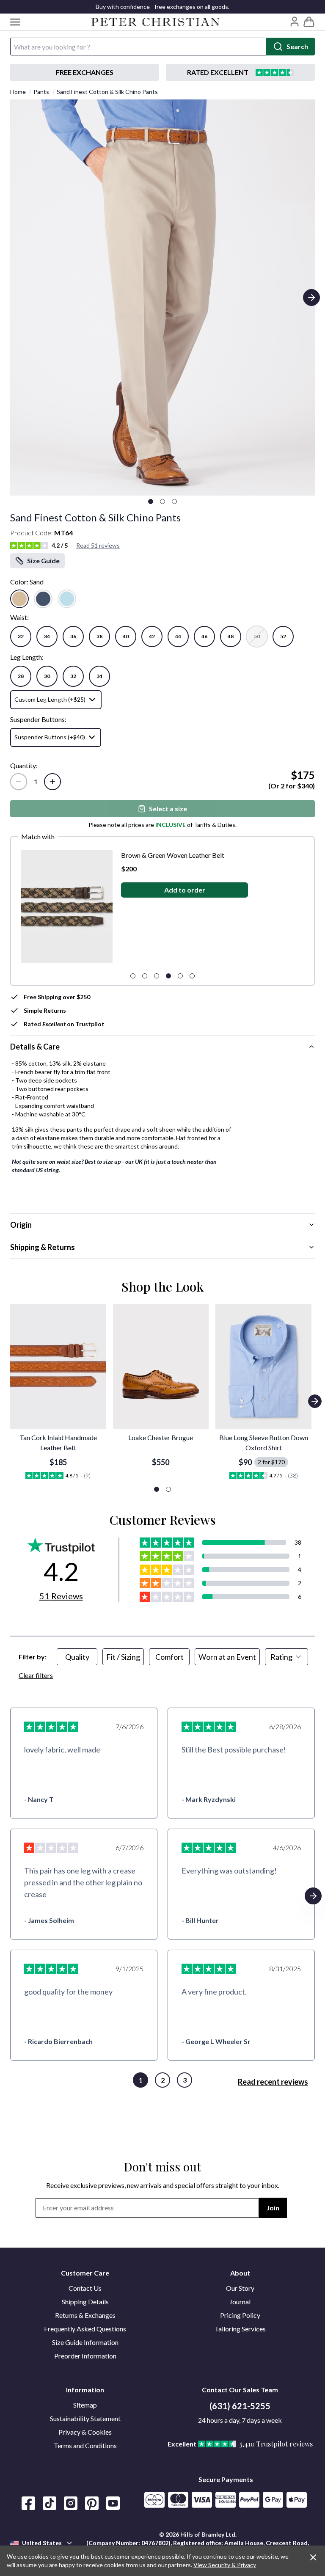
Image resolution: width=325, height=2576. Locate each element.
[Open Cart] (309, 22)
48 (231, 636)
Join (273, 2208)
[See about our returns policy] (85, 72)
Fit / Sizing (123, 1657)
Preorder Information (85, 2356)
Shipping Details (85, 2302)
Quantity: (24, 765)
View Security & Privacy (225, 2565)
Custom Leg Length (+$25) (50, 699)
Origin (21, 1225)
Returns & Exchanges (85, 2315)
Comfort (169, 1657)
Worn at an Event (227, 1657)
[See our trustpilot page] (240, 72)
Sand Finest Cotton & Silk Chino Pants (107, 92)
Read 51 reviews (98, 545)
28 (21, 676)
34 (47, 636)
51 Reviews (61, 1596)
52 (283, 636)
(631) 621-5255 (240, 2406)
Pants (41, 92)
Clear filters (36, 1675)
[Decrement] (19, 782)
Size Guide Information (85, 2342)
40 (126, 636)
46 (204, 636)
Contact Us (85, 2288)
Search (297, 46)
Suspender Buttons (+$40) (50, 737)
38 (99, 636)
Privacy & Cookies (85, 2432)
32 (21, 636)
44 (178, 636)
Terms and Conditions (85, 2445)
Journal (240, 2302)
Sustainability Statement (85, 2418)
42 (152, 636)
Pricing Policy (240, 2315)
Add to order (176, 890)
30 (47, 676)
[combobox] (286, 1657)
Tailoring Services (240, 2329)
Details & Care (35, 1047)
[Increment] (52, 782)
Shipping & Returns (43, 1247)
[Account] (295, 22)
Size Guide (43, 561)
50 (257, 636)
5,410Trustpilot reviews (276, 2444)
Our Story (240, 2288)
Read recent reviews (273, 2082)
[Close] (313, 2557)
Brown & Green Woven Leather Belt (165, 855)
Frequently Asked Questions (85, 2329)
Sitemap (85, 2405)
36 (73, 636)
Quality (77, 1657)
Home (18, 92)
